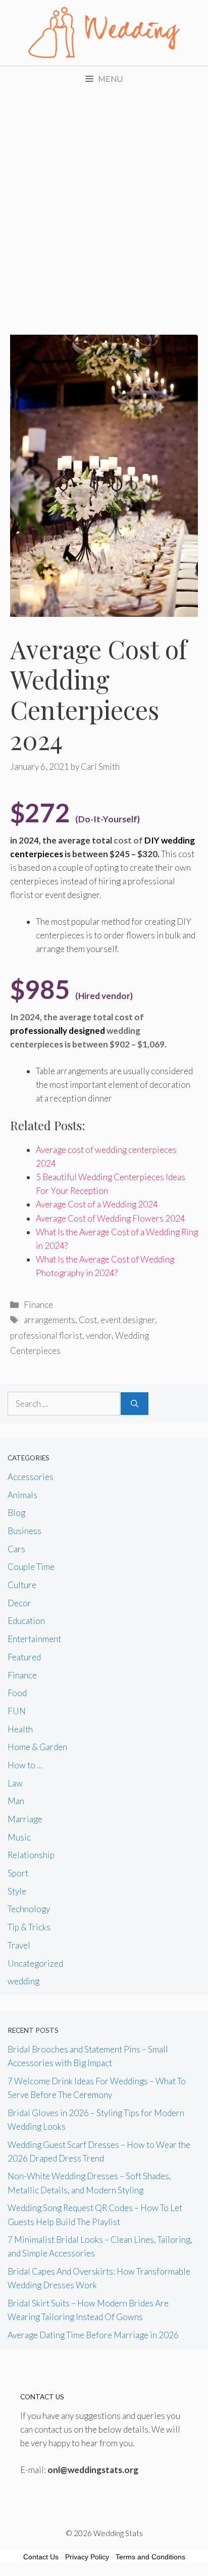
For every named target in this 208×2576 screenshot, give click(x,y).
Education (26, 1621)
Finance (38, 1305)
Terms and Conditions (150, 2557)
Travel (19, 1945)
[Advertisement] (104, 200)
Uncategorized (35, 1963)
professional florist (46, 1335)
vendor (99, 1335)
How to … (25, 1765)
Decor (19, 1603)
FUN (17, 1711)
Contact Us (41, 2557)
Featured (24, 1657)
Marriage (25, 1819)
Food (17, 1693)
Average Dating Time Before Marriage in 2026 (93, 2335)
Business (24, 1531)
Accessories (31, 1477)
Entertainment (34, 1639)
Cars (16, 1549)
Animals (22, 1495)
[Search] (135, 1404)
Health (20, 1729)
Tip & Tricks (29, 1927)
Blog (16, 1513)
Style (17, 1891)
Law (15, 1783)
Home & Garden (37, 1747)
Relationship (31, 1855)
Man (16, 1801)
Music (19, 1837)
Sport (18, 1873)
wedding (23, 1981)
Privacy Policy (87, 2557)
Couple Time (31, 1567)
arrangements (49, 1320)
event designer (128, 1320)
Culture (22, 1585)
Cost (88, 1320)
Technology (29, 1909)
